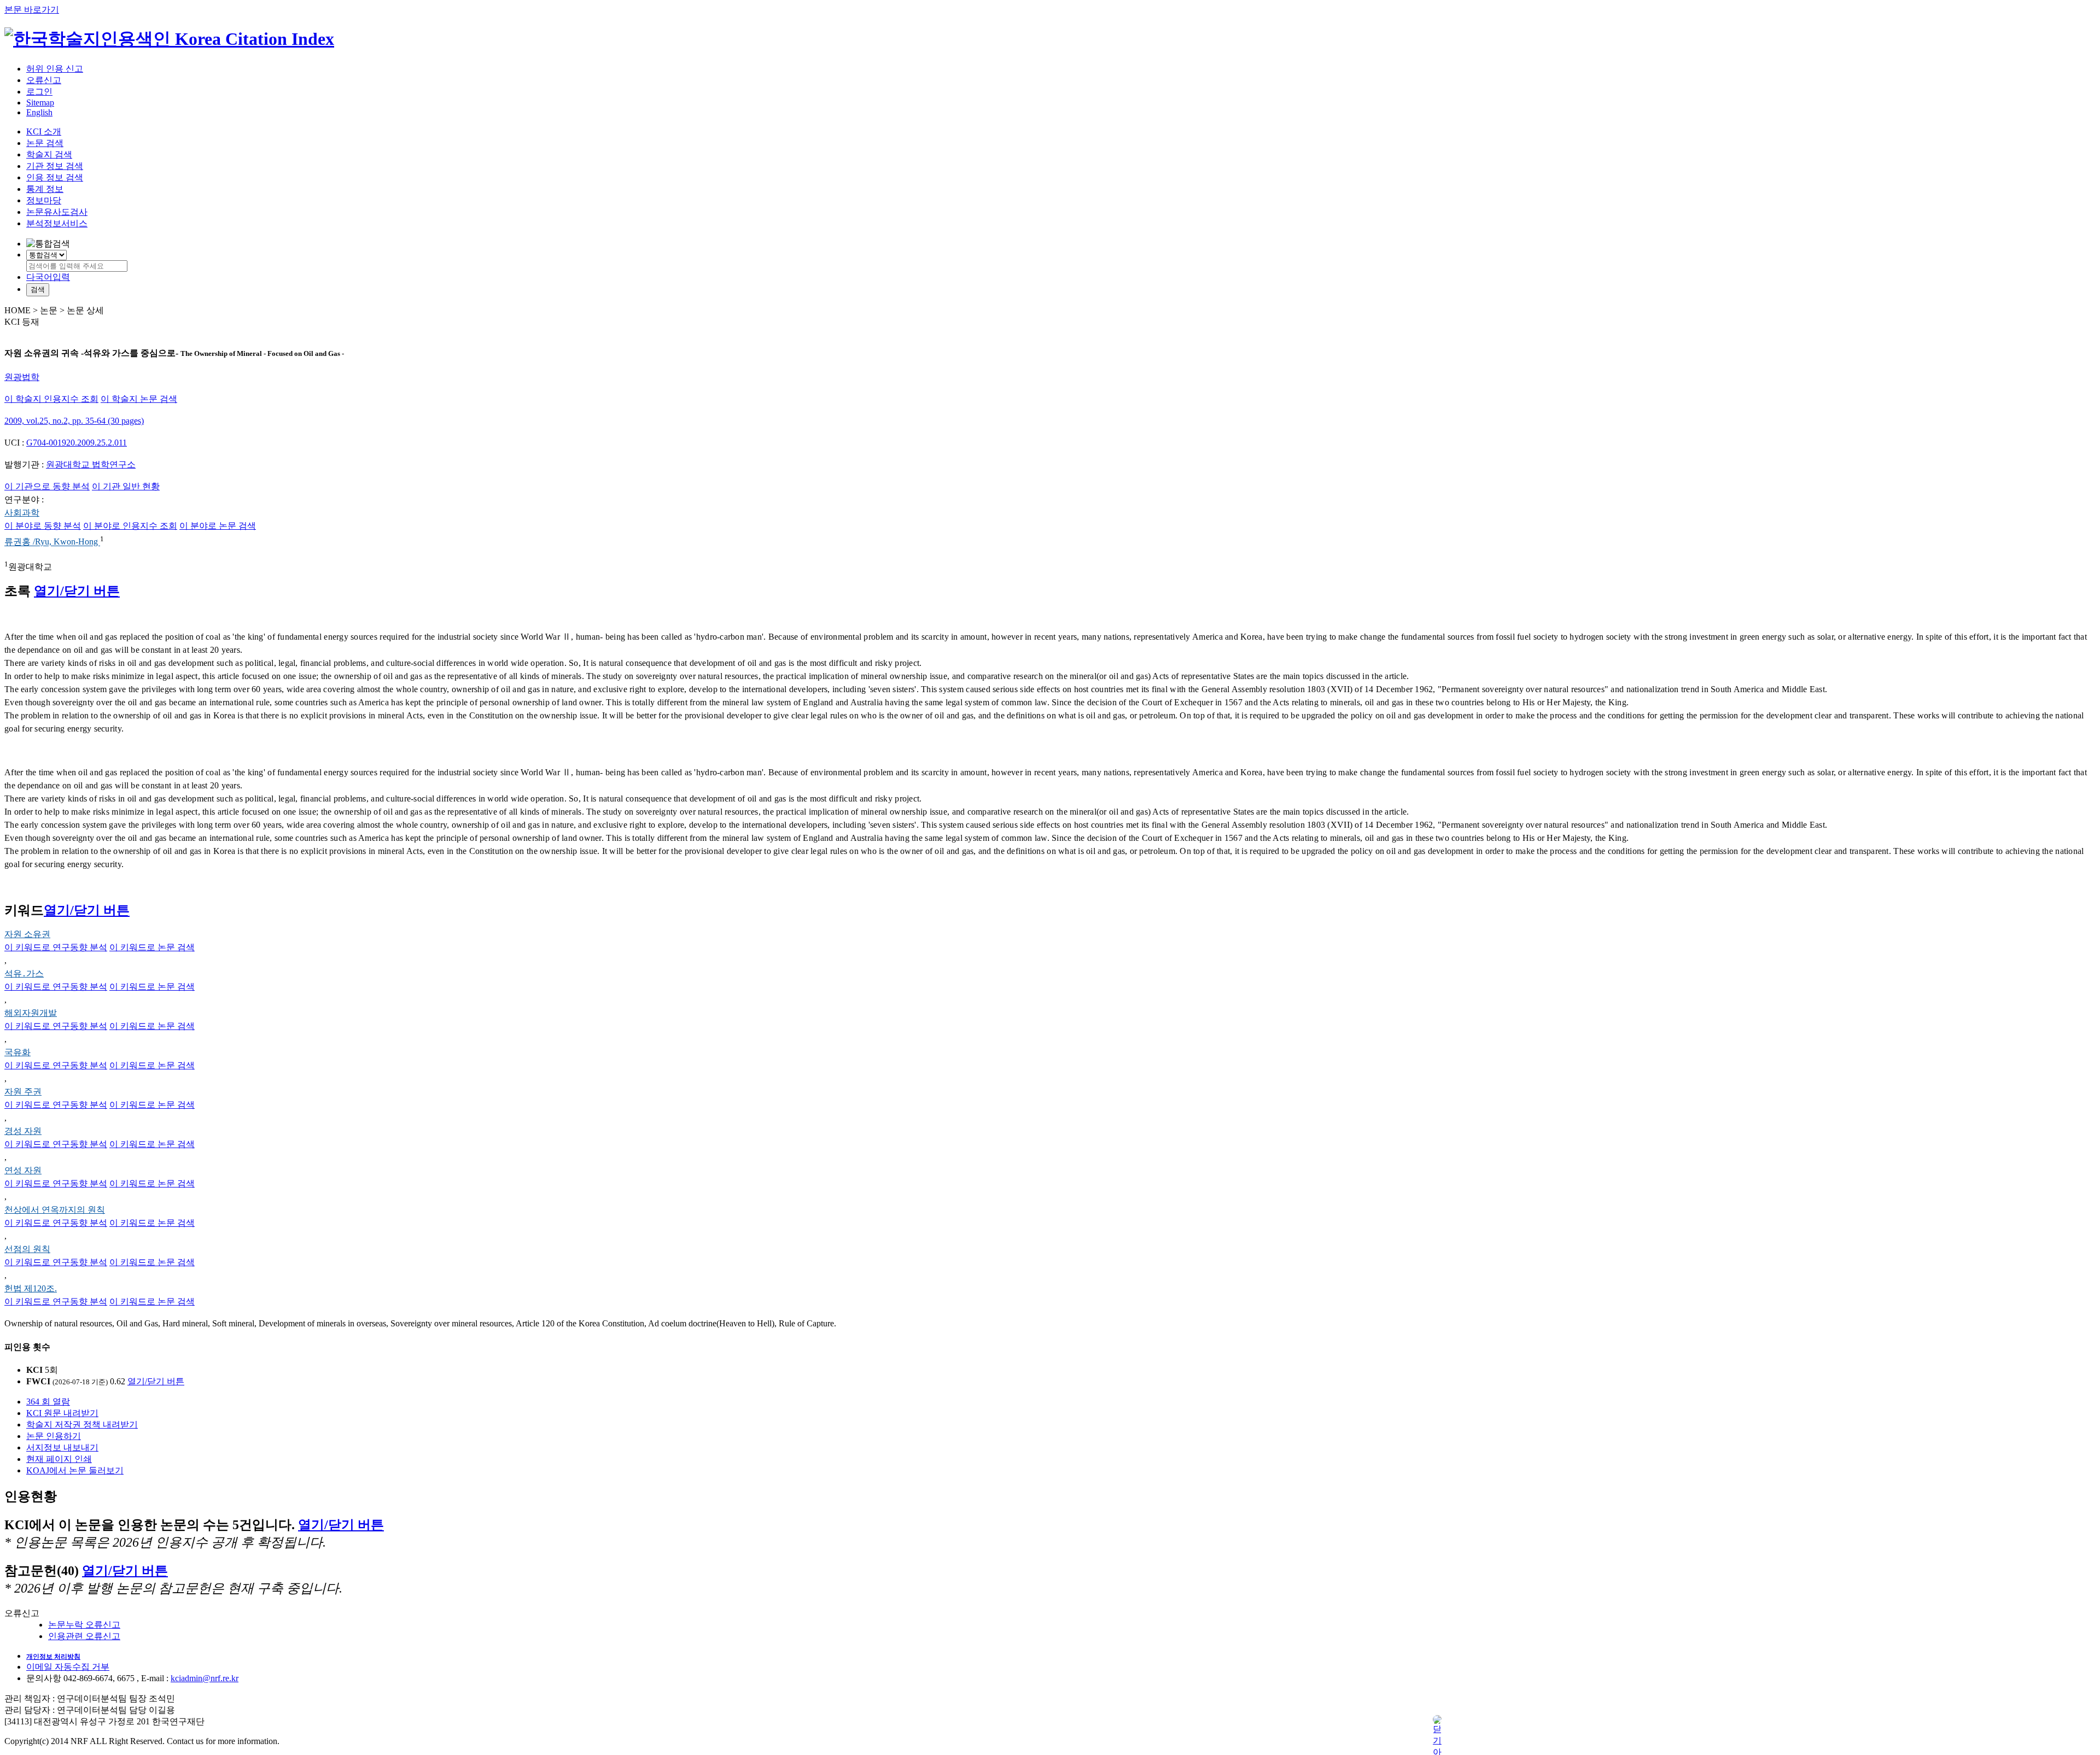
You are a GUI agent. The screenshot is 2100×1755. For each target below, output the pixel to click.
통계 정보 (45, 189)
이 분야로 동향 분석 (43, 526)
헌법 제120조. (31, 1288)
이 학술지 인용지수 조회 (51, 399)
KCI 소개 (44, 131)
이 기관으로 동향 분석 (47, 486)
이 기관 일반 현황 (126, 486)
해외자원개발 (31, 1013)
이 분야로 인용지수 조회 (130, 526)
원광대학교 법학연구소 (91, 464)
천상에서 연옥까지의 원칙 (55, 1210)
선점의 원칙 (27, 1249)
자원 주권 (23, 1092)
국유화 (17, 1052)
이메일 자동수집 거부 (68, 1667)
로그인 (39, 92)
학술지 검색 (49, 154)
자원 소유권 (27, 934)
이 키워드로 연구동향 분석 (56, 947)
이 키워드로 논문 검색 (152, 947)
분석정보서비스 (57, 223)
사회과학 (22, 513)
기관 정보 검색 (55, 166)
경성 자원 (23, 1131)
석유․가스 (24, 973)
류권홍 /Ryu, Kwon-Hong (52, 542)
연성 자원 (23, 1170)
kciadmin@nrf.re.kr (205, 1678)
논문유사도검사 (57, 212)
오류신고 (44, 80)
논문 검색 (45, 143)
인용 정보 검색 (55, 177)
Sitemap (40, 103)
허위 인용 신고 (55, 69)
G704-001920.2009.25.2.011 (77, 443)
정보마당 (44, 200)
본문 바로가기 (32, 10)
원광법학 (22, 377)
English (39, 112)
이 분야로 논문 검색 (218, 526)
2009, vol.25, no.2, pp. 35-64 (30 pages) (74, 421)
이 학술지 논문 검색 (139, 399)
